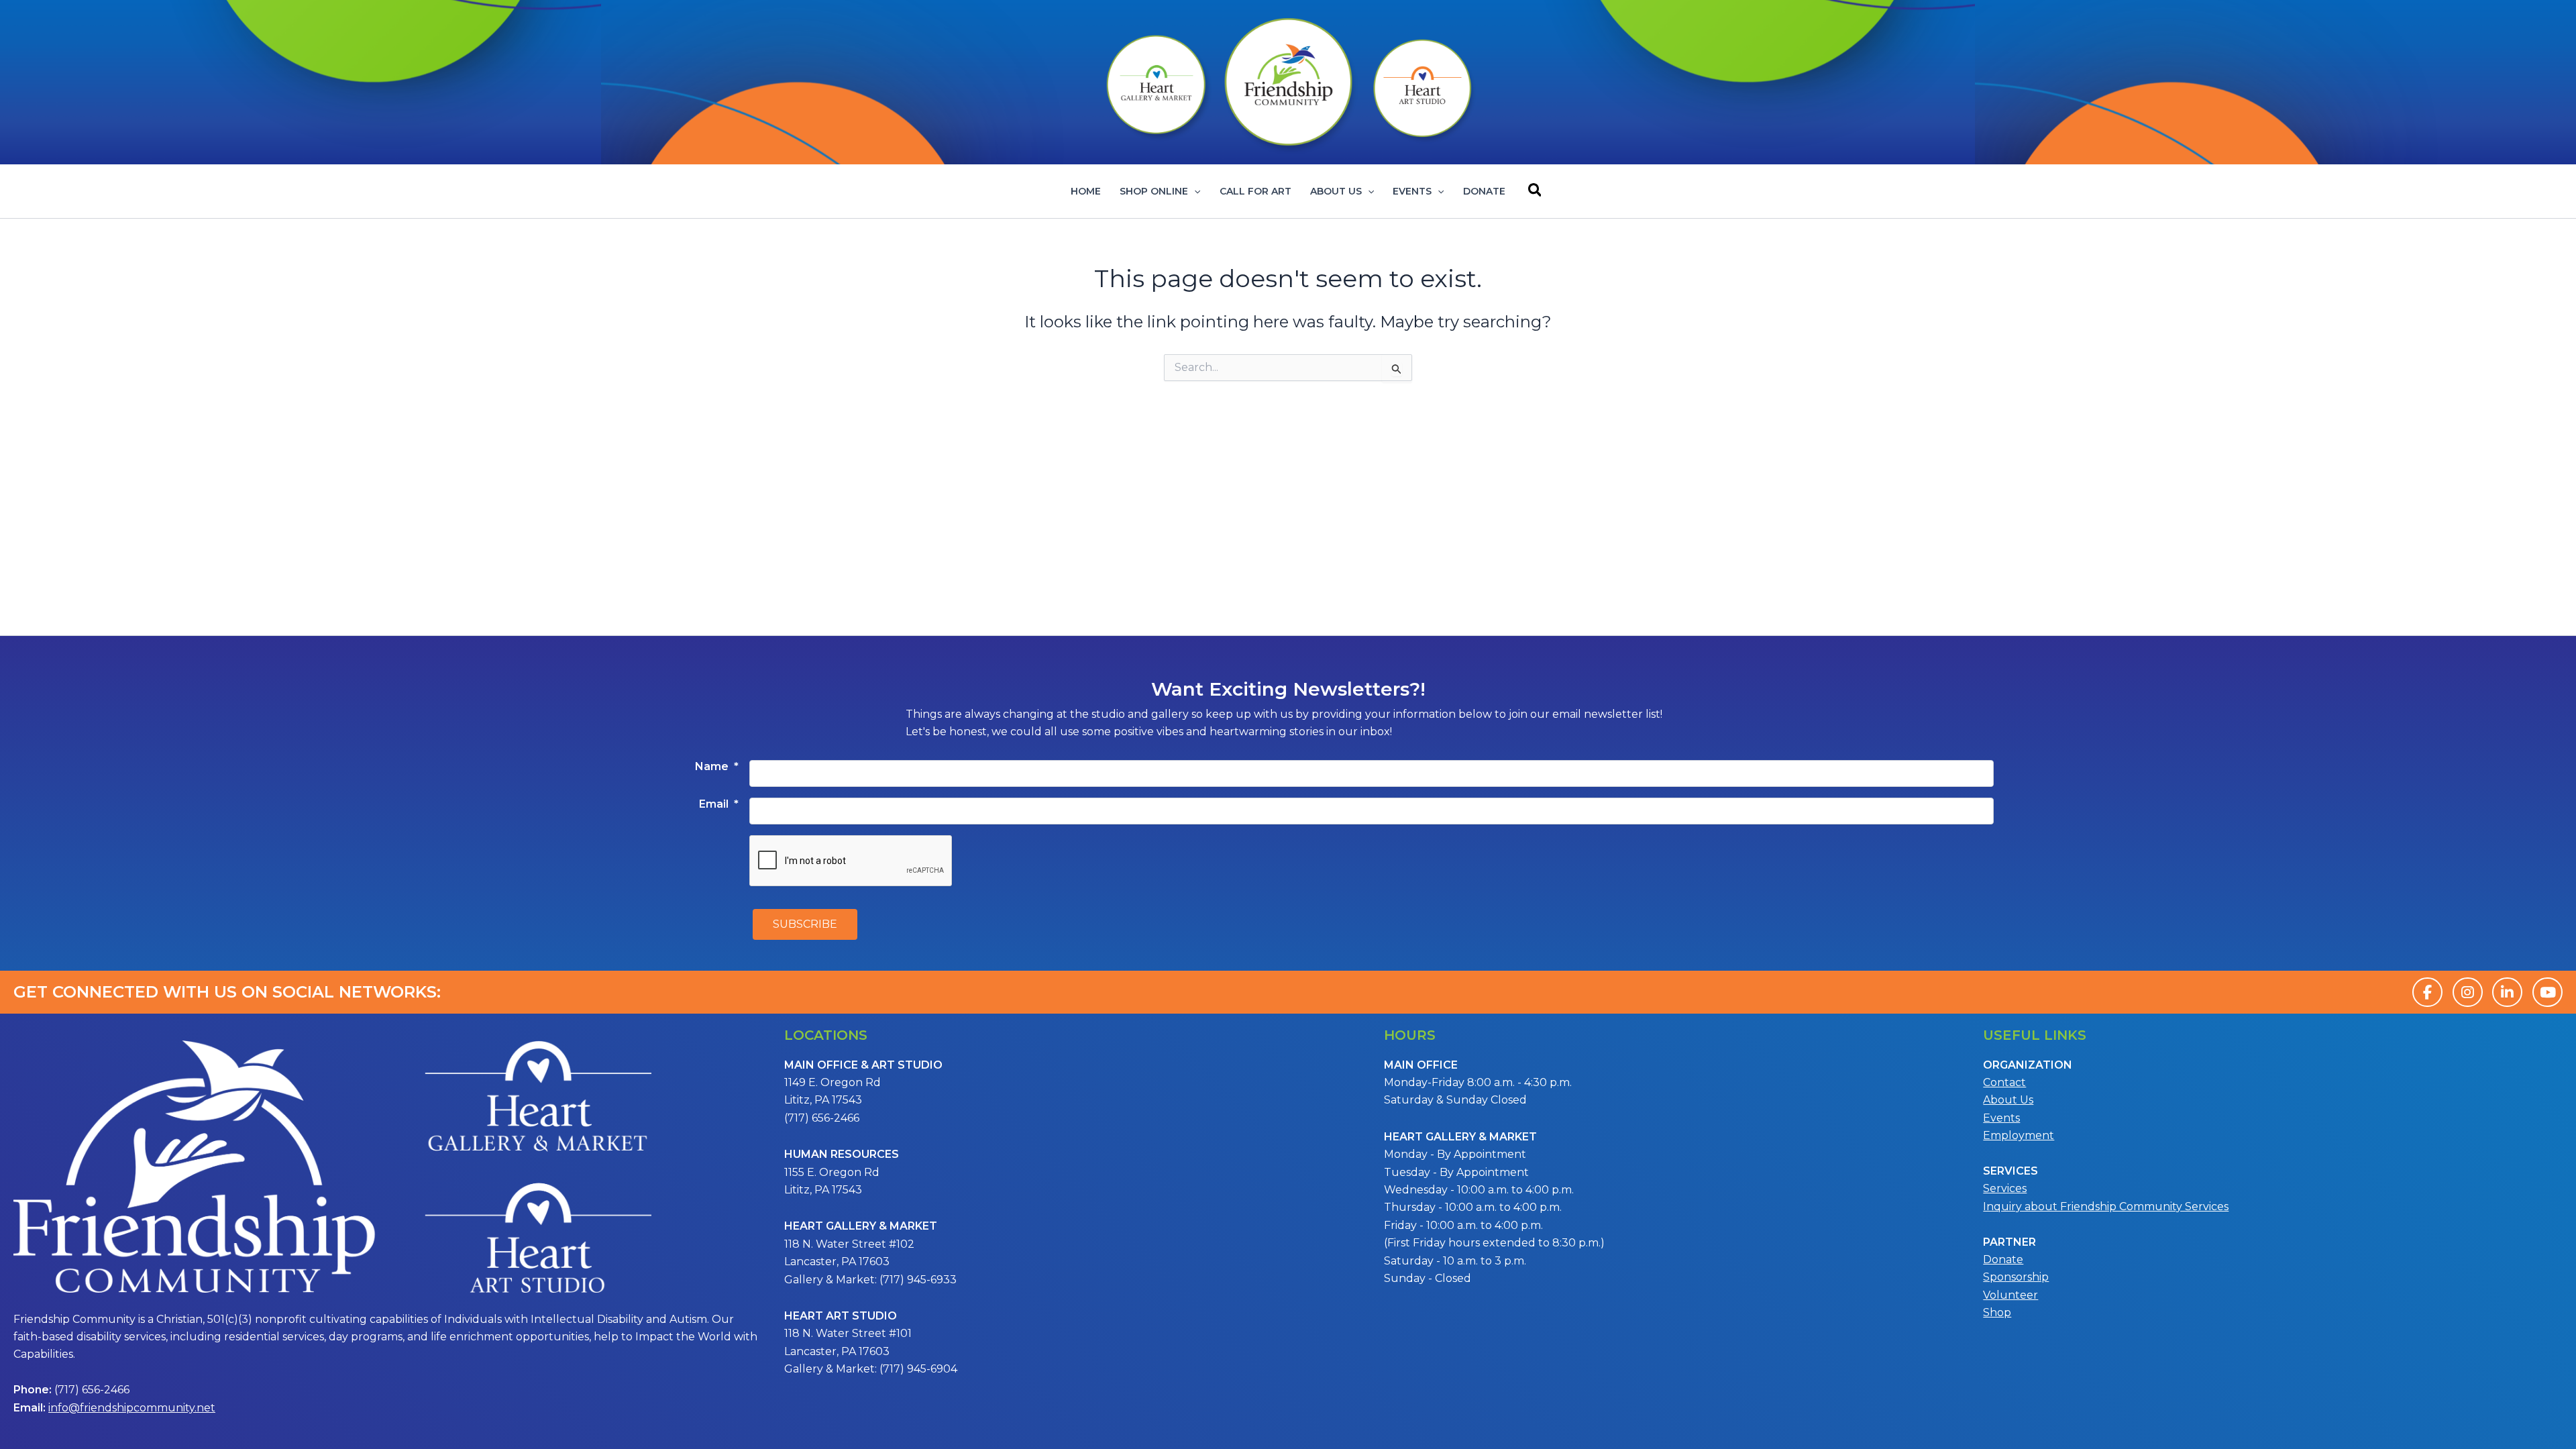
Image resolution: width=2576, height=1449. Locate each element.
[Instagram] (2468, 992)
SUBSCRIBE (805, 924)
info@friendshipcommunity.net (132, 1408)
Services (2005, 1188)
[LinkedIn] (2507, 992)
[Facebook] (2427, 992)
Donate (1484, 191)
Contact (2004, 1082)
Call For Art (1255, 191)
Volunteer (2010, 1295)
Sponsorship (2016, 1277)
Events (1412, 191)
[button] (1194, 191)
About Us (1336, 191)
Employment (2019, 1135)
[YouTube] (2547, 992)
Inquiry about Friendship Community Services (2106, 1206)
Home (1086, 191)
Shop (1997, 1312)
